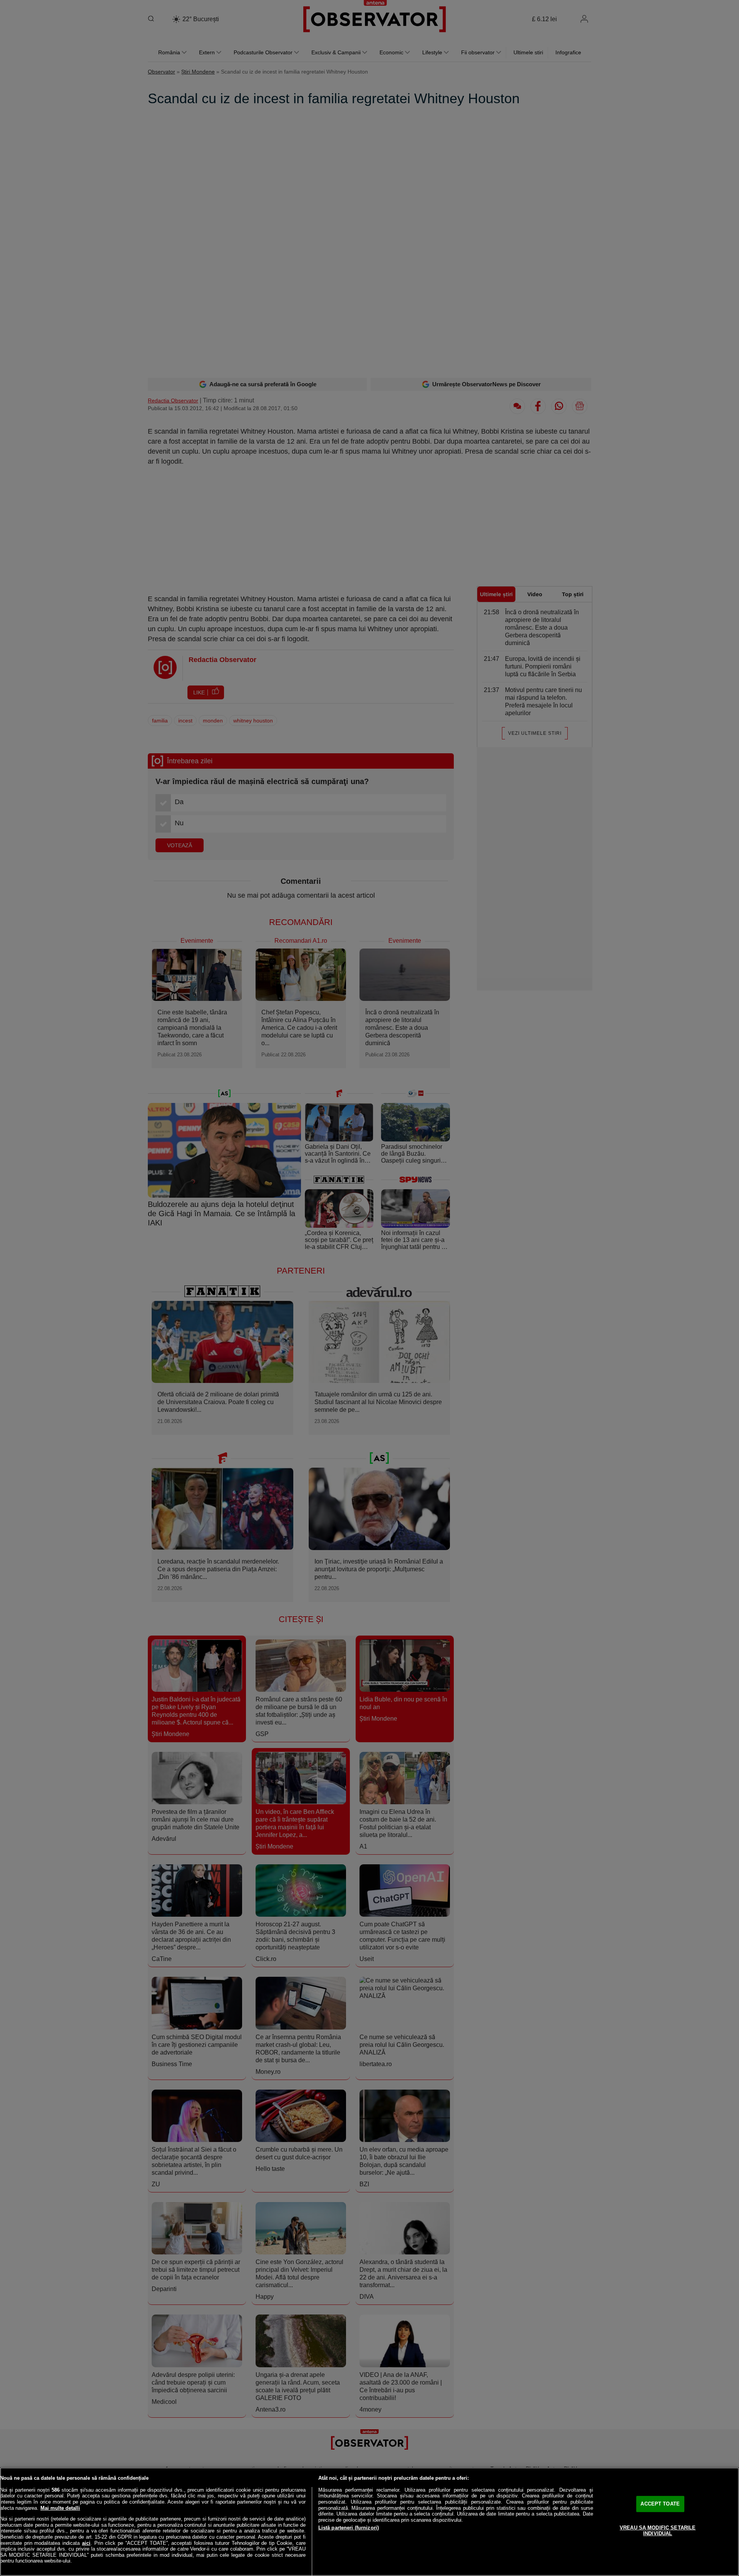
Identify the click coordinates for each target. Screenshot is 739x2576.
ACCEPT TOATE (660, 2504)
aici (86, 2543)
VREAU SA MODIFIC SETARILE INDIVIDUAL (658, 2531)
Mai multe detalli (60, 2508)
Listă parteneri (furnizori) (349, 2528)
